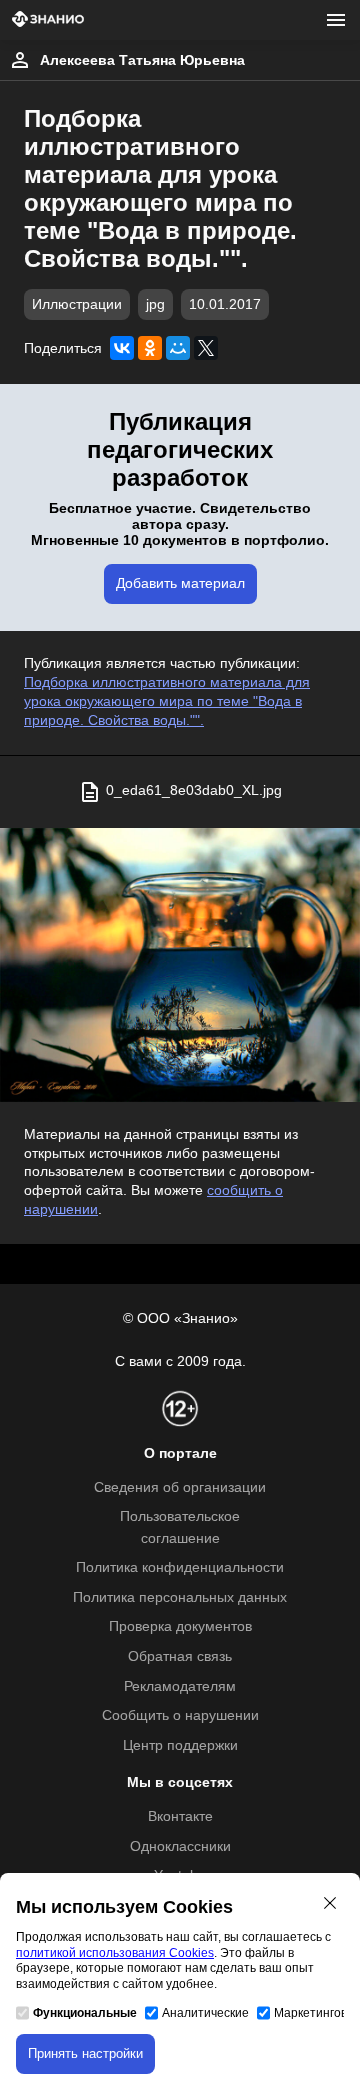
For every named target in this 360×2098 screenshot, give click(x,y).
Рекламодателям (180, 1686)
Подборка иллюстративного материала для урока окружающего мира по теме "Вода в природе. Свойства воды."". (167, 701)
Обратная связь (180, 1656)
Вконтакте (180, 1816)
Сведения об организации (180, 1487)
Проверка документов (180, 1626)
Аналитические (205, 2013)
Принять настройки (85, 2053)
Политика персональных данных (180, 1597)
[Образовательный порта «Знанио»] (48, 20)
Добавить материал (180, 583)
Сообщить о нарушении (180, 1715)
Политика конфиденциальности (180, 1567)
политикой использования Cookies (115, 1953)
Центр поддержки (180, 1745)
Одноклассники (180, 1846)
